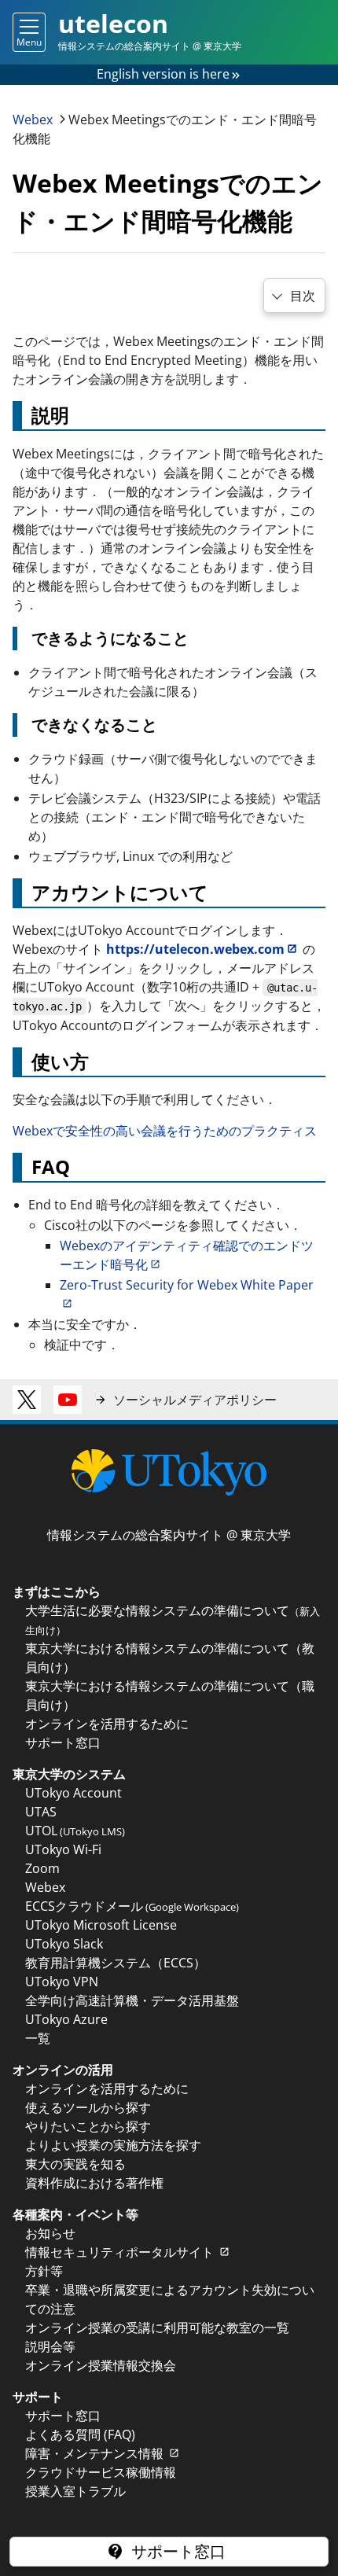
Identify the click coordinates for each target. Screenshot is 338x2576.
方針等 (44, 2271)
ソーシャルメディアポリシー (195, 1400)
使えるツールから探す (88, 2107)
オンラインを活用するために (107, 1724)
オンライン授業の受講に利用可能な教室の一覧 (157, 2328)
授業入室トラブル (75, 2491)
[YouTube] (68, 1400)
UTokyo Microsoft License (101, 1925)
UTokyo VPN (62, 1982)
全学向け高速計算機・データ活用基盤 (132, 2000)
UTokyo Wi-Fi (63, 1849)
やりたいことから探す (88, 2126)
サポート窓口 (63, 1742)
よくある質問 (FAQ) (80, 2434)
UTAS (41, 1812)
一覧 (38, 2038)
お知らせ (50, 2233)
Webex (34, 120)
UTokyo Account (73, 1793)
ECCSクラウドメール (132, 1906)
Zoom (42, 1868)
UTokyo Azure (66, 2019)
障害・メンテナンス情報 (96, 2453)
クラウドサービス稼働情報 (101, 2472)
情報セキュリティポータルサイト (121, 2252)
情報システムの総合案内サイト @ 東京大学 (169, 1535)
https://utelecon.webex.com (195, 949)
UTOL (75, 1831)
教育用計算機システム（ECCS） (116, 1963)
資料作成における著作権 (94, 2183)
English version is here (163, 74)
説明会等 (50, 2346)
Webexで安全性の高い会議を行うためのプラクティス (165, 1131)
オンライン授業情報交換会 (101, 2365)
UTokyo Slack (64, 1944)
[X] (27, 1400)
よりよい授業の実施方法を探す (113, 2145)
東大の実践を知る (75, 2164)
